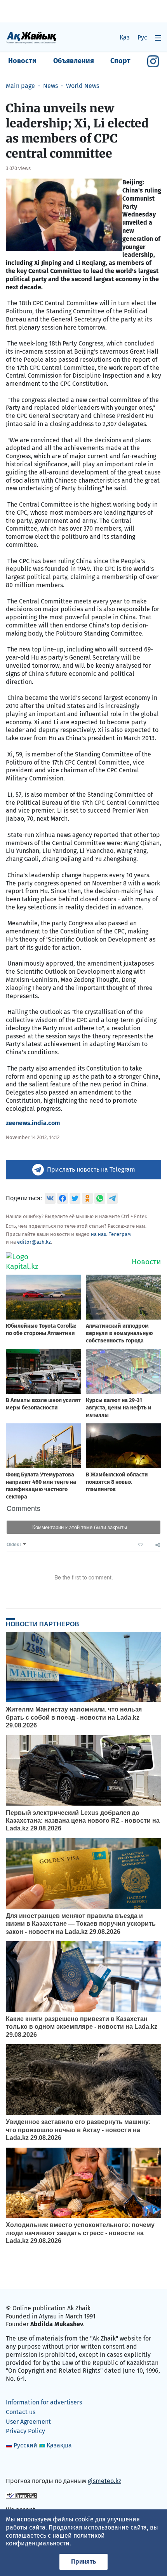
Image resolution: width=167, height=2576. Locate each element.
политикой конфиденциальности (55, 2540)
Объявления (74, 61)
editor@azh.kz (34, 1242)
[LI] (23, 2465)
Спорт (120, 61)
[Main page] (31, 37)
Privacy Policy (25, 2431)
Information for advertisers (44, 2402)
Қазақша (59, 2445)
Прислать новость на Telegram (91, 1169)
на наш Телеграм (111, 1234)
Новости (22, 61)
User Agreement (28, 2422)
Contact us (21, 2412)
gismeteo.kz (104, 2481)
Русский (25, 2445)
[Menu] (158, 38)
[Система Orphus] (21, 2495)
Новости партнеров (43, 1624)
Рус (142, 37)
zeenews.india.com (33, 1123)
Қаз (125, 37)
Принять (83, 2561)
